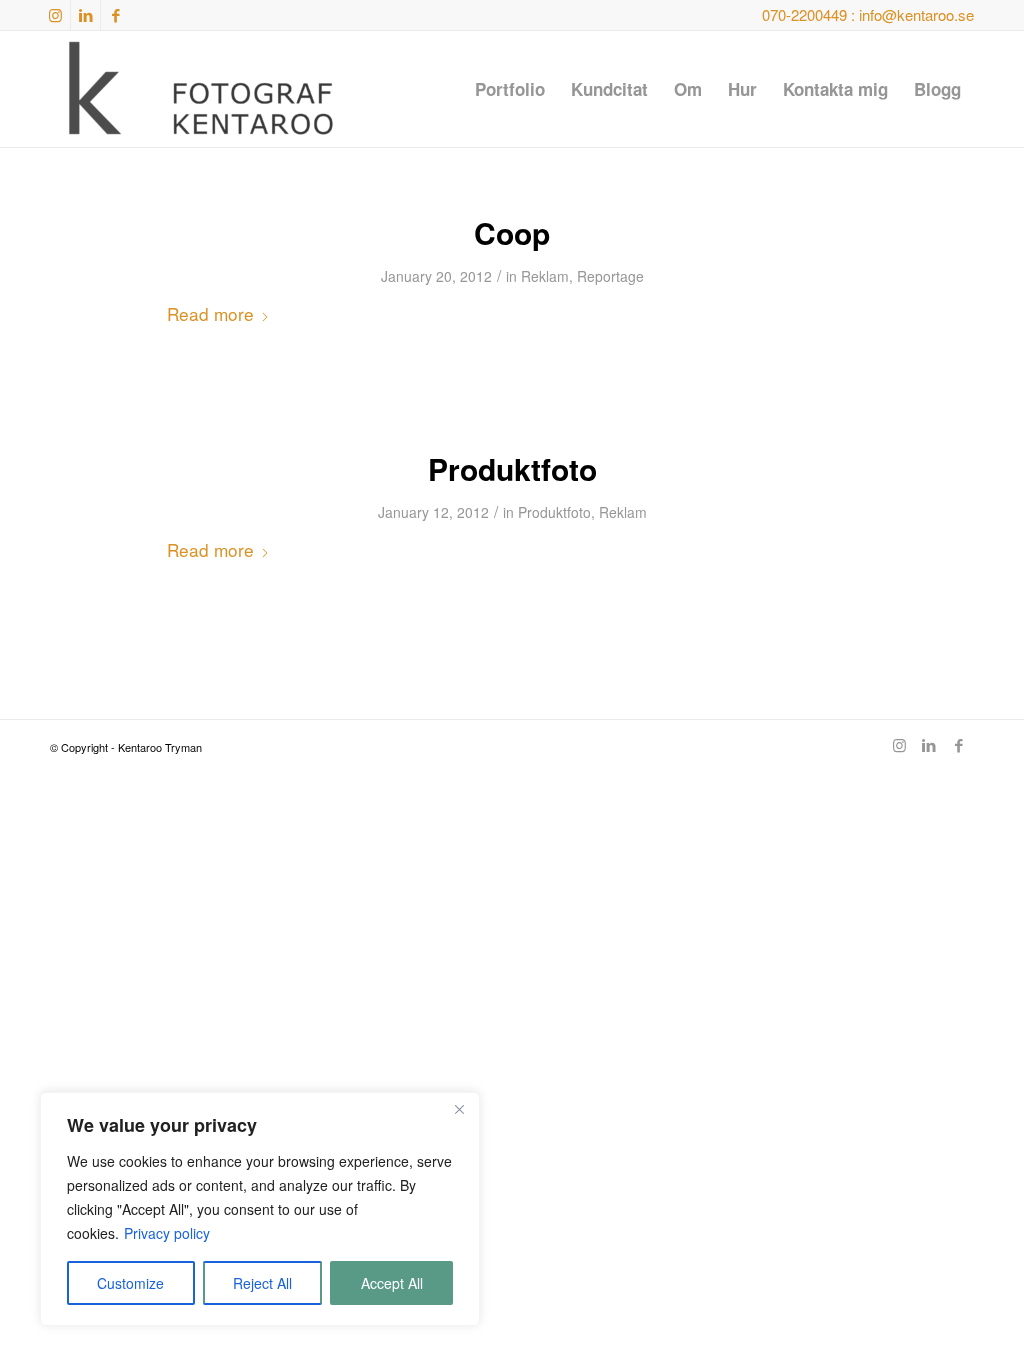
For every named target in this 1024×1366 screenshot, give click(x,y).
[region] (260, 1209)
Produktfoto (512, 468)
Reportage (610, 276)
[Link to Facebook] (116, 15)
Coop (512, 232)
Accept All (392, 1283)
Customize (130, 1283)
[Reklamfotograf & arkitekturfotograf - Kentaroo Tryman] (200, 89)
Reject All (262, 1283)
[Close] (459, 1109)
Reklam (545, 276)
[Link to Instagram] (55, 15)
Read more (210, 313)
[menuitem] (510, 89)
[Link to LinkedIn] (85, 15)
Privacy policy (167, 1233)
